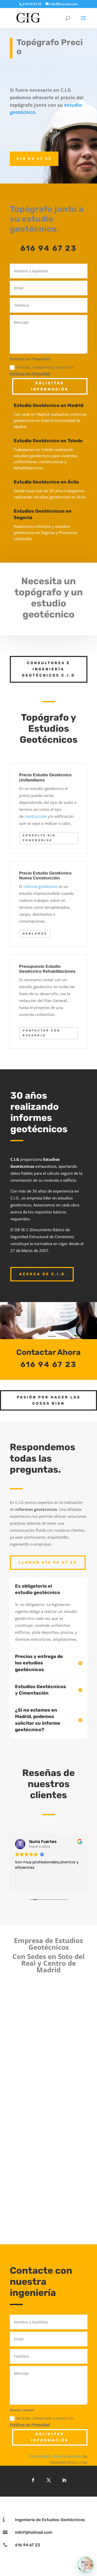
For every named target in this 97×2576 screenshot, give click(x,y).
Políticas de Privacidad (30, 374)
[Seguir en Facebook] (33, 2480)
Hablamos (35, 934)
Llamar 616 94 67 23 (48, 1562)
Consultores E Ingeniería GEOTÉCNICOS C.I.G (48, 669)
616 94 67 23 (34, 159)
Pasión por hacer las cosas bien (49, 1400)
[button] (86, 2565)
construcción (36, 816)
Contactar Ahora (48, 1352)
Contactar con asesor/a (41, 1033)
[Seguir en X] (49, 2480)
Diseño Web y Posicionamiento (56, 2456)
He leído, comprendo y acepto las (42, 370)
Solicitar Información (50, 386)
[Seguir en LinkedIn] (64, 2480)
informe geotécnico (40, 886)
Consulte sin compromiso (39, 838)
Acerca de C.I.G (42, 1274)
